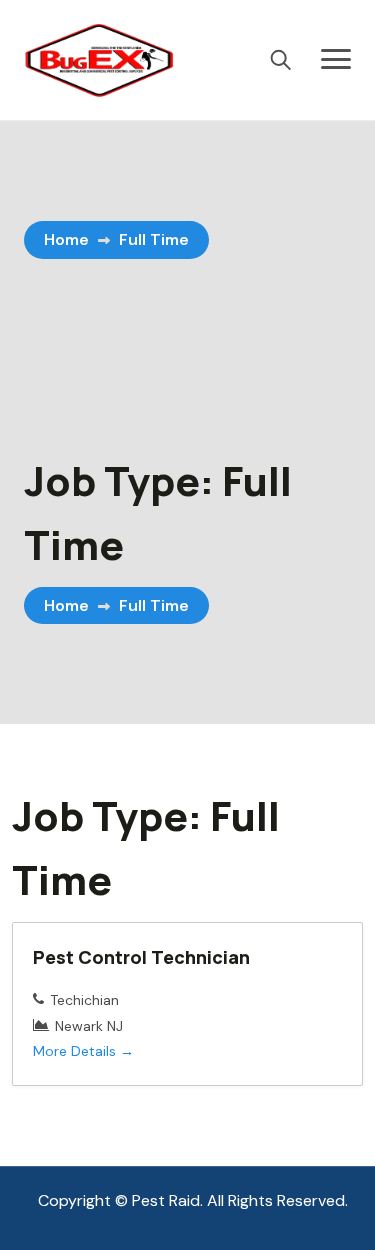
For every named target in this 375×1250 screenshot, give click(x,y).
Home (66, 239)
